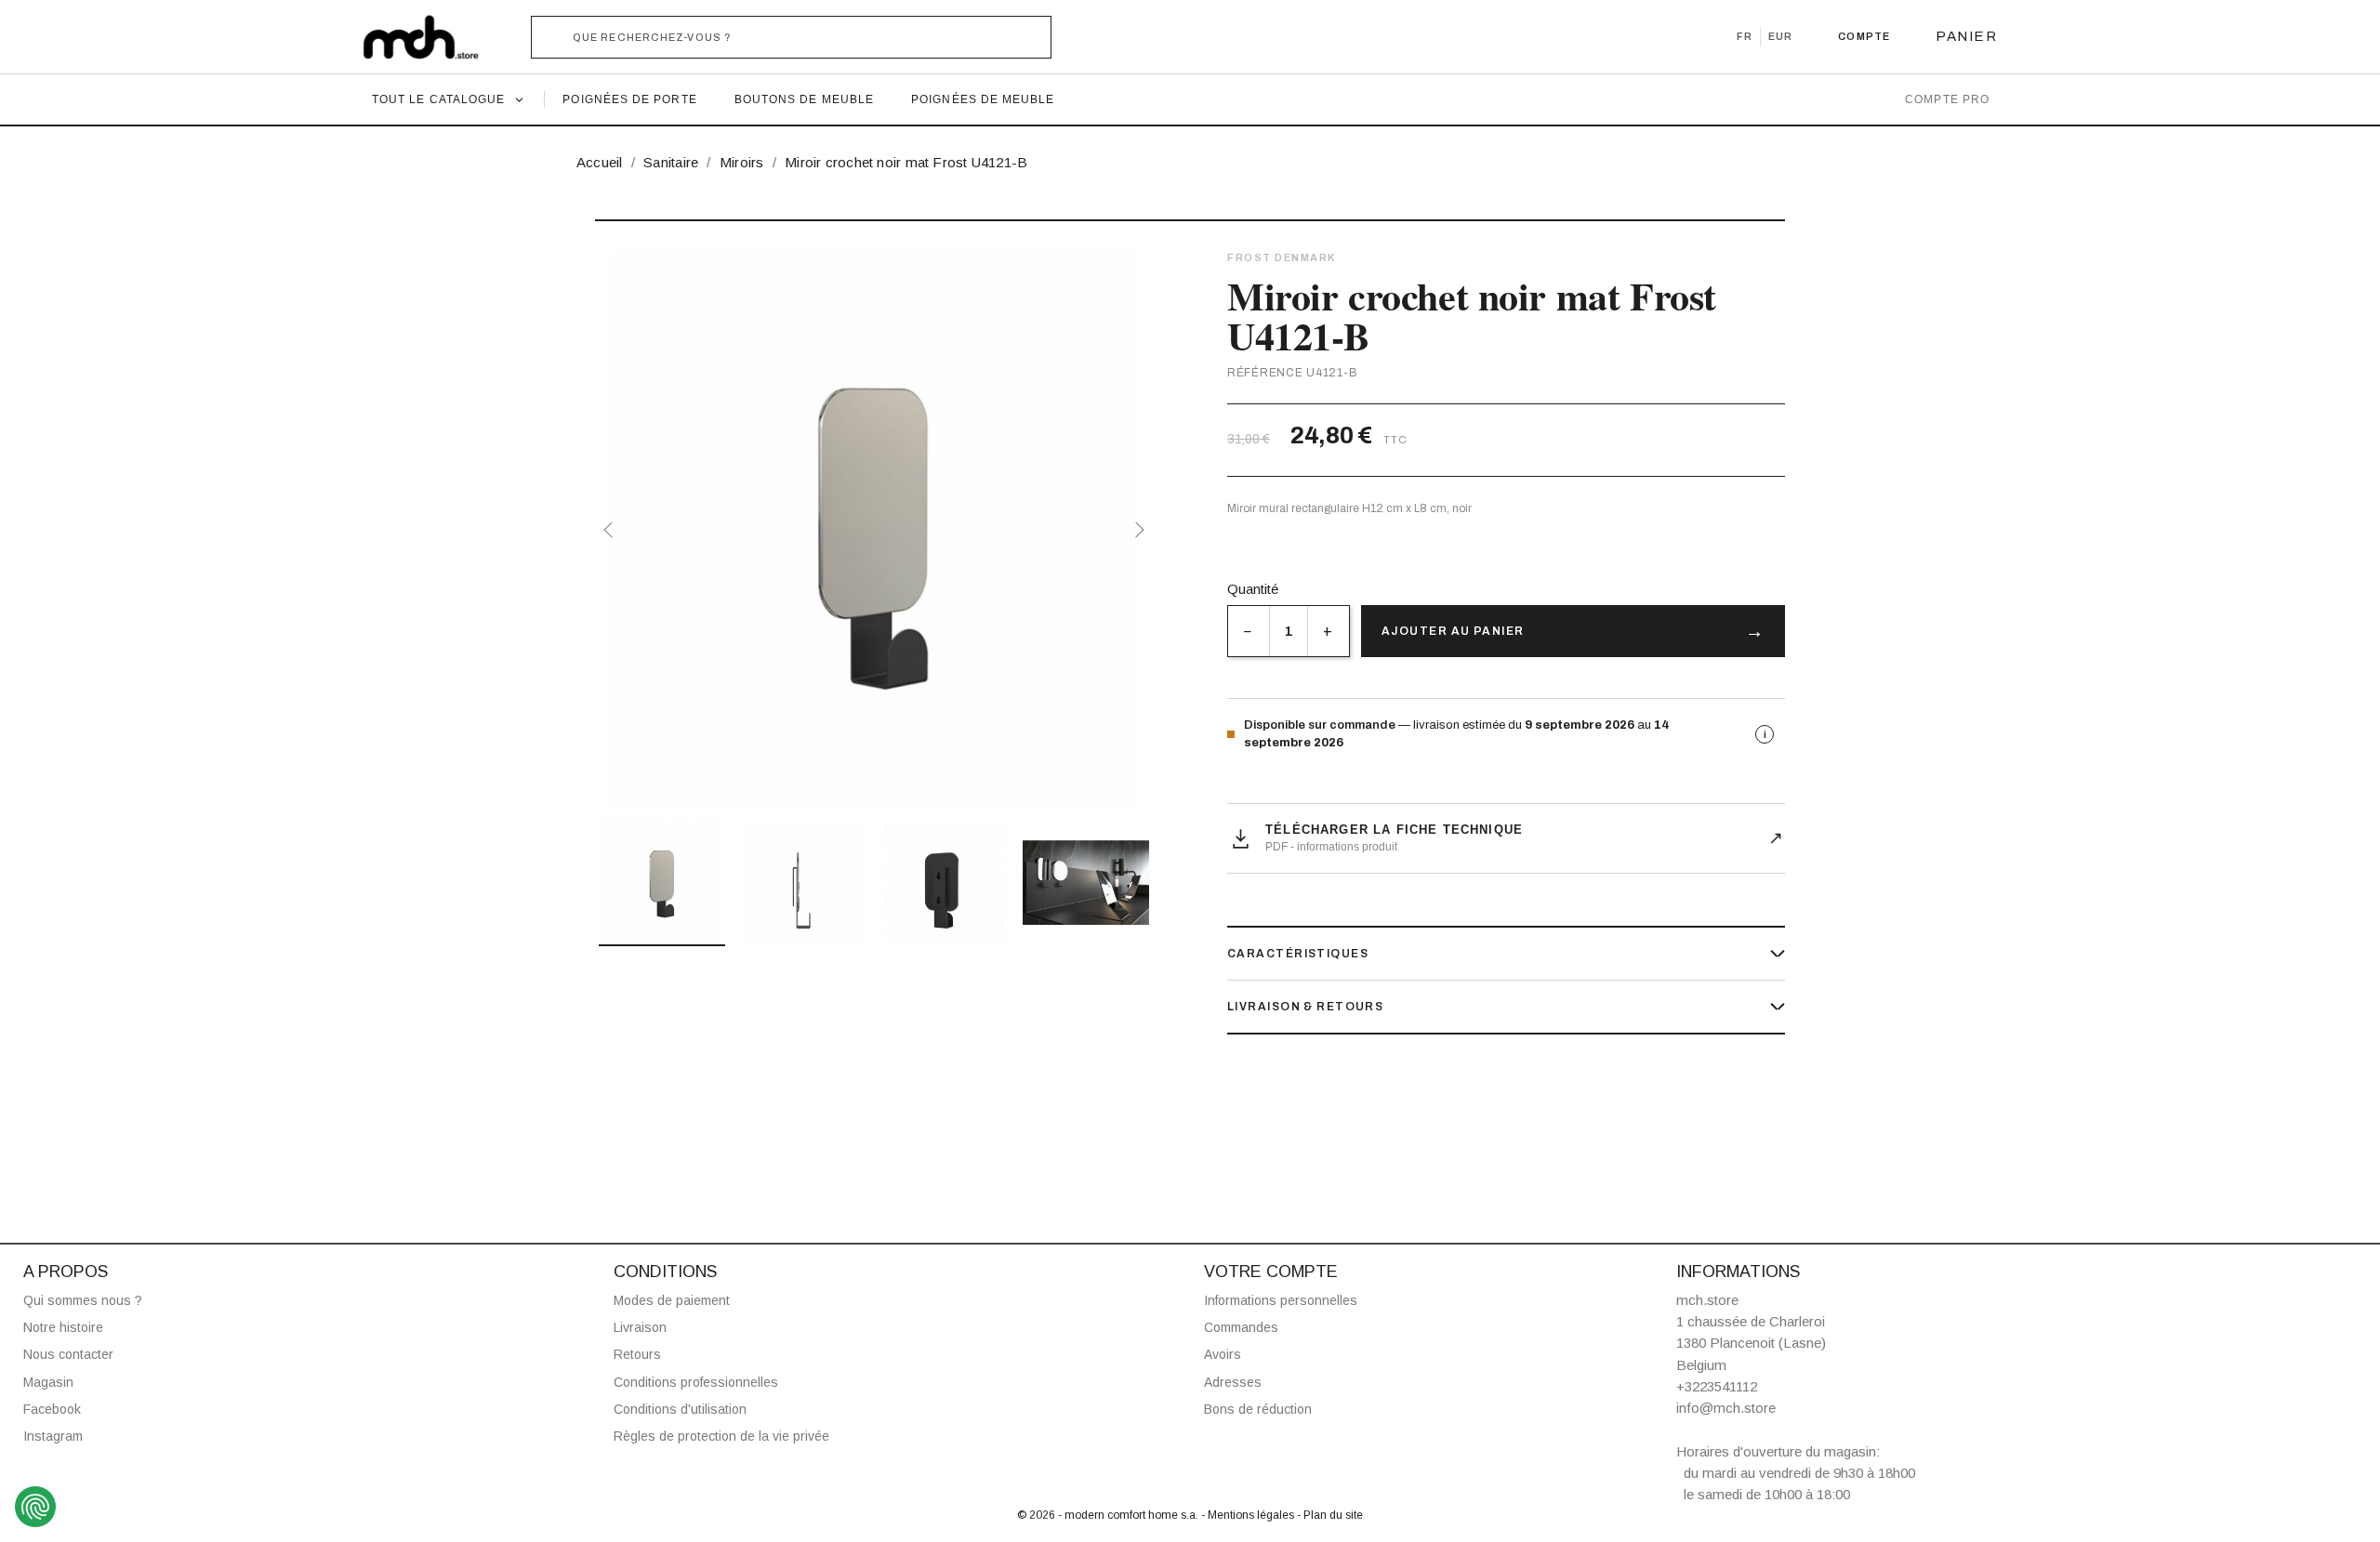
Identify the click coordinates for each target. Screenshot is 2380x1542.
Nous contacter (68, 1354)
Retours (637, 1354)
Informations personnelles (1281, 1300)
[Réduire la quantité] (1248, 631)
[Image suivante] (1136, 530)
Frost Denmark (1282, 257)
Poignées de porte (629, 99)
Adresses (1233, 1382)
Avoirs (1223, 1354)
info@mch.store (1726, 1408)
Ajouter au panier (1453, 631)
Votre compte (1271, 1272)
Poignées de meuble (983, 99)
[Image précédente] (612, 530)
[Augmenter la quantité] (1328, 631)
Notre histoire (63, 1327)
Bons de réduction (1258, 1409)
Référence (1265, 373)
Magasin (48, 1382)
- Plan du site (1330, 1515)
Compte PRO (1947, 99)
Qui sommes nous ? (83, 1300)
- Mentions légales (1249, 1515)
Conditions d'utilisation (680, 1409)
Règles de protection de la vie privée (721, 1436)
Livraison (640, 1327)
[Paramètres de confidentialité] (35, 1507)
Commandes (1241, 1327)
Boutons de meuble (804, 99)
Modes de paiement (672, 1300)
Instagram (53, 1436)
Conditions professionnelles (696, 1382)
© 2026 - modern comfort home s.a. (1109, 1515)
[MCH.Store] (430, 37)
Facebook (52, 1409)
